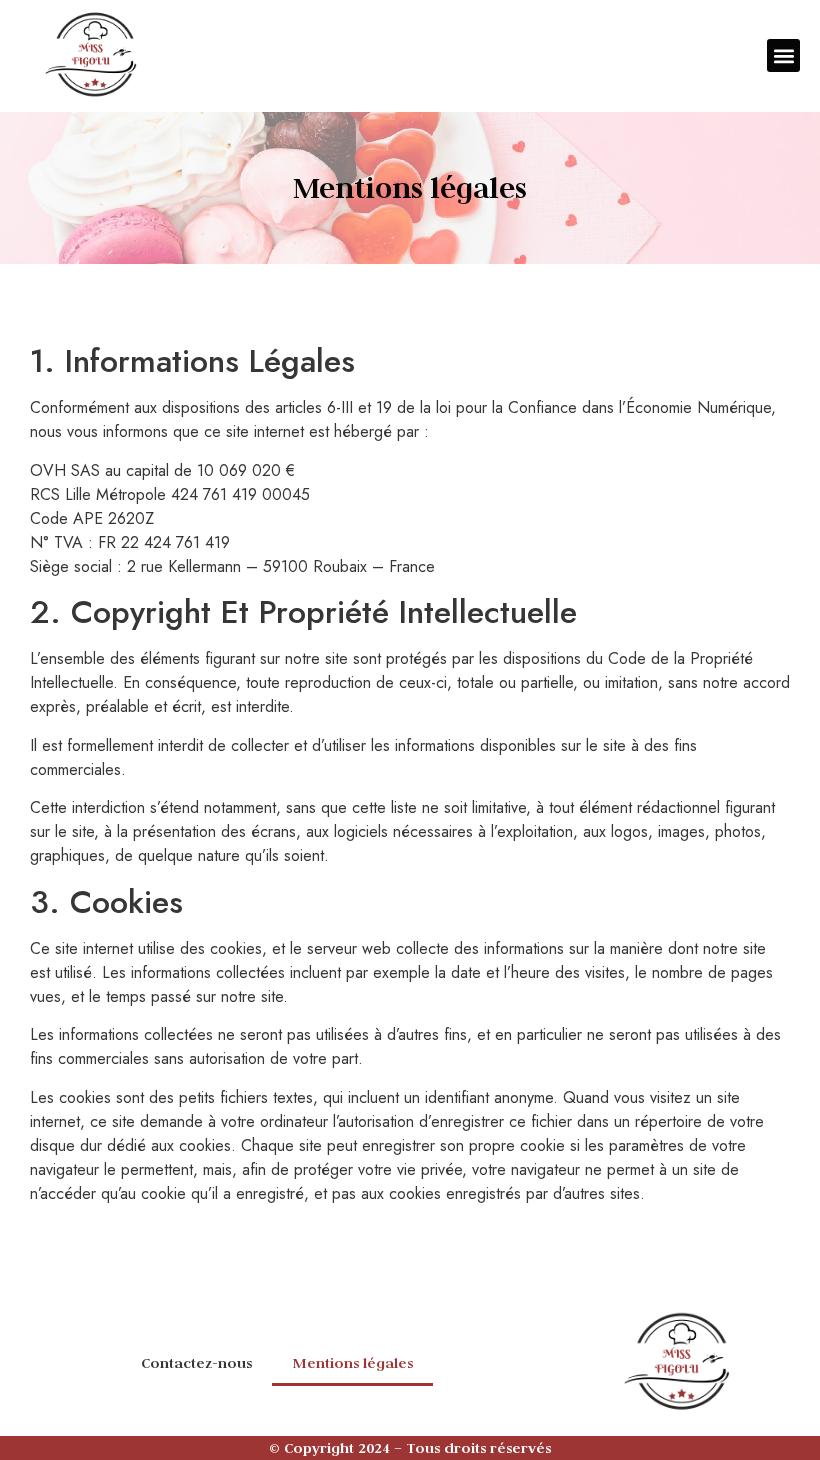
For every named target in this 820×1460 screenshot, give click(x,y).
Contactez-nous (196, 1362)
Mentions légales (352, 1362)
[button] (783, 55)
